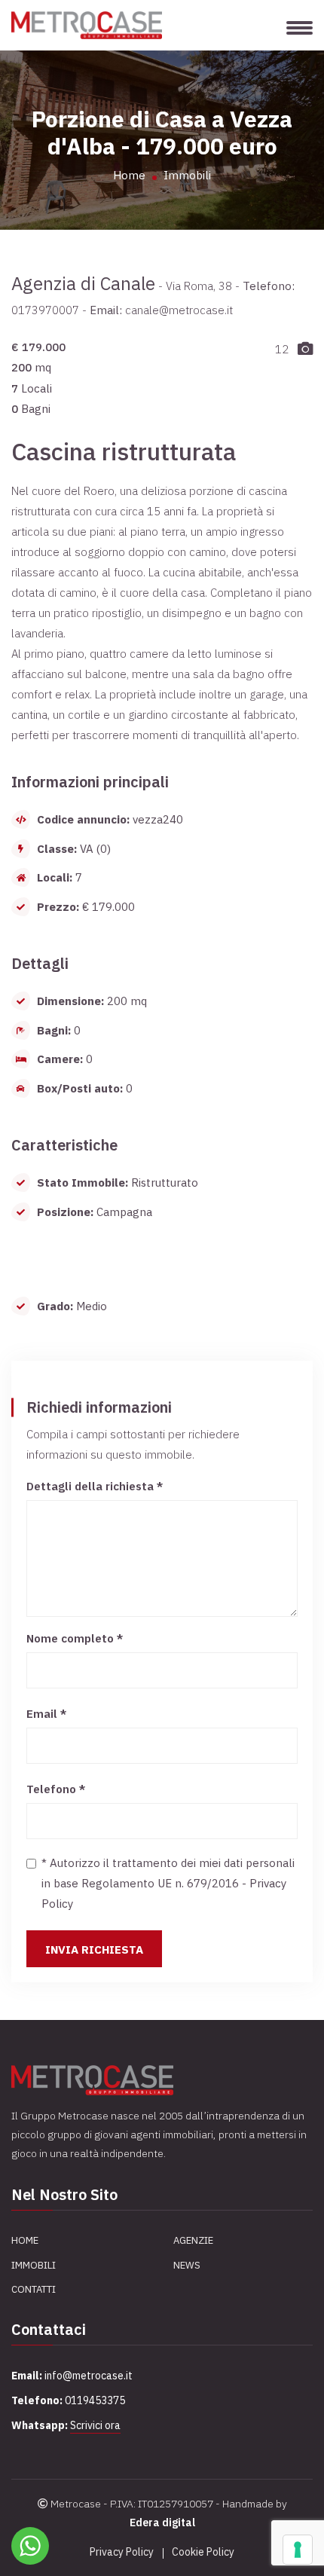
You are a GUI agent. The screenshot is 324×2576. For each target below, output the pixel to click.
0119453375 (95, 2400)
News (187, 2265)
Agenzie (193, 2240)
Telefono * (56, 1789)
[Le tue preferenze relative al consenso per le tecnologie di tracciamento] (298, 2550)
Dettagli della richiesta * (95, 1486)
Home (129, 175)
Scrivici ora (95, 2425)
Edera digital (162, 2523)
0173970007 (45, 310)
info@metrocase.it (89, 2376)
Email (46, 1714)
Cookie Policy (203, 2552)
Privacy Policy (122, 2552)
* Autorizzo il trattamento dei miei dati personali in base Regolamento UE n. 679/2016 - (168, 1883)
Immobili (187, 175)
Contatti (34, 2289)
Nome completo (75, 1638)
